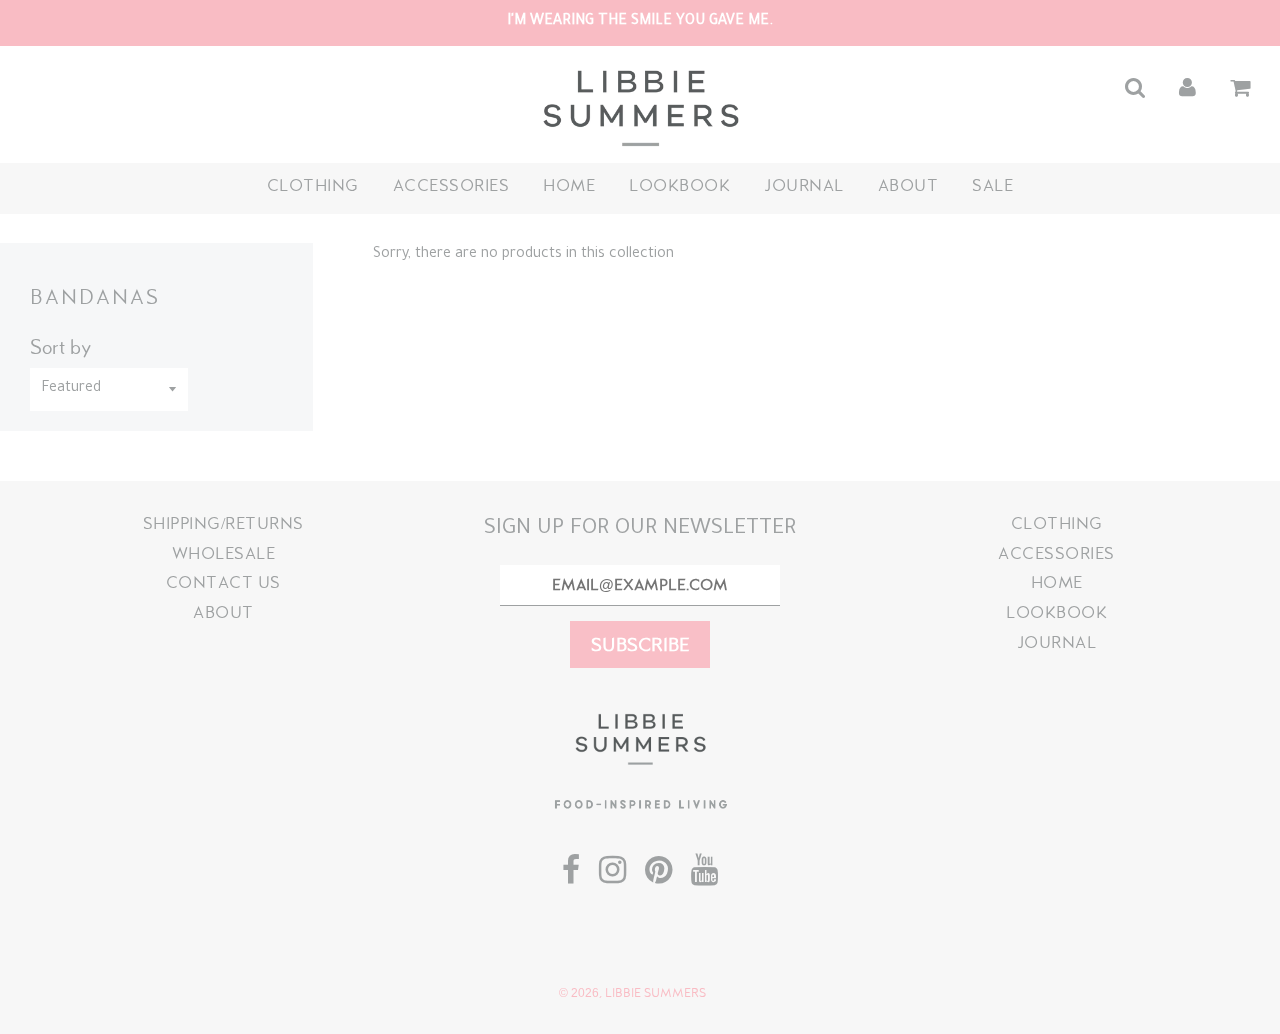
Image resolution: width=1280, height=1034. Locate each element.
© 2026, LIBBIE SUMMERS (632, 993)
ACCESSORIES (451, 185)
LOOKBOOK (679, 185)
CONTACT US (223, 582)
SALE (992, 185)
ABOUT (908, 185)
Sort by (60, 346)
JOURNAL (804, 185)
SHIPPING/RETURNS (223, 523)
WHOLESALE (224, 553)
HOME (569, 185)
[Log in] (1187, 87)
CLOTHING (313, 185)
